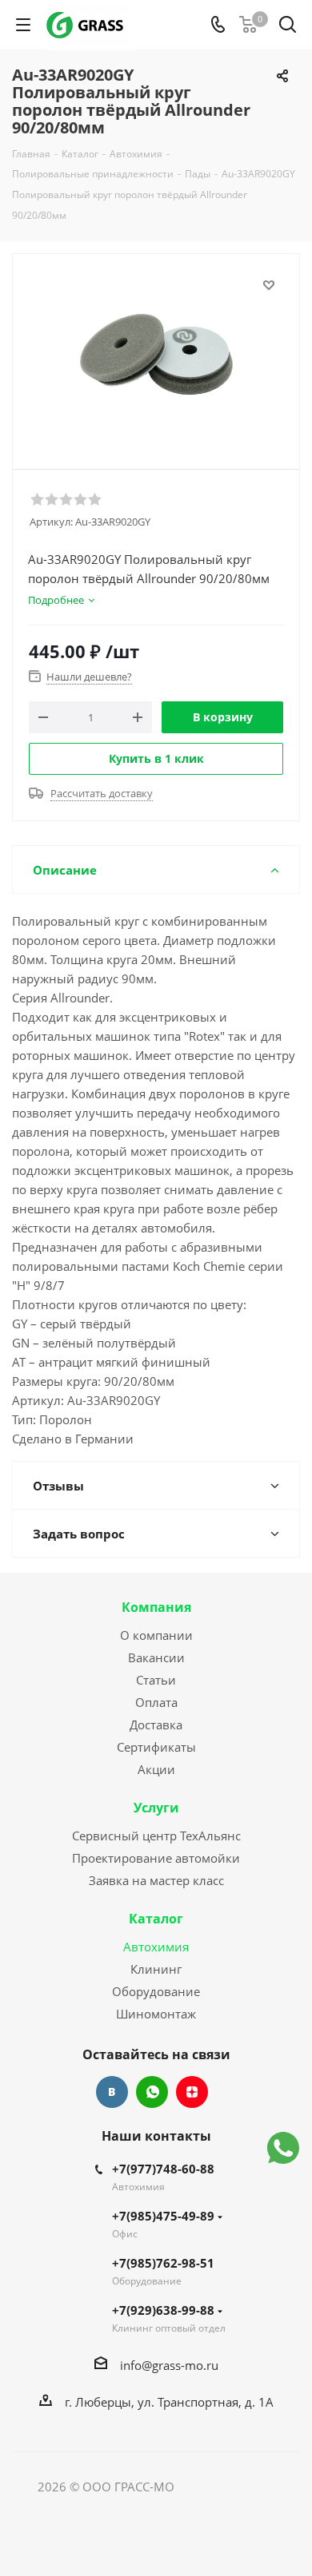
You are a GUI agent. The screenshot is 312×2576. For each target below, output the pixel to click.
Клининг (156, 1969)
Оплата (156, 1702)
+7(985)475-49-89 (163, 2216)
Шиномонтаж (156, 2014)
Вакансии (156, 1657)
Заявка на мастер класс (156, 1880)
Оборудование (156, 1991)
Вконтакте (112, 2092)
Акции (156, 1769)
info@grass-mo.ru (169, 2365)
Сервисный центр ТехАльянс (156, 1836)
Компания (156, 1607)
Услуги (156, 1808)
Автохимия (156, 1947)
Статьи (156, 1680)
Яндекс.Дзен (192, 2092)
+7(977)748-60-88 (163, 2169)
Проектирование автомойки (156, 1858)
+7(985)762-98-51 (163, 2263)
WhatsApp (152, 2092)
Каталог (156, 1919)
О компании (156, 1635)
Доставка (156, 1725)
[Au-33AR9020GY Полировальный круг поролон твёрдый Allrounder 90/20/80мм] (156, 354)
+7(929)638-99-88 (163, 2310)
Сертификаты (156, 1747)
